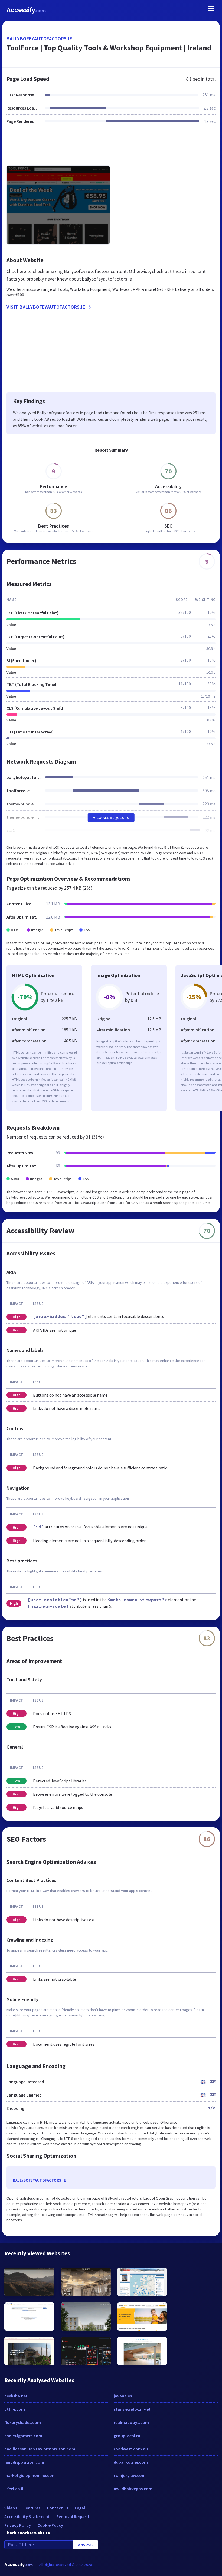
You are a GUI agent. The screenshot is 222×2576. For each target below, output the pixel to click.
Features (32, 2508)
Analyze (86, 2545)
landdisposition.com (24, 2462)
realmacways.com (131, 2422)
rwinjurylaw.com (130, 2475)
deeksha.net (16, 2396)
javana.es (123, 2396)
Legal (80, 2508)
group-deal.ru (127, 2436)
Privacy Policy (18, 2525)
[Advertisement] (111, 148)
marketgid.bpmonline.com (30, 2475)
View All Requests (111, 818)
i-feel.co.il (14, 2489)
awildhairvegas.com (133, 2489)
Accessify (26, 10)
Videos (11, 2508)
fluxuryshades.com (23, 2422)
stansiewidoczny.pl (132, 2409)
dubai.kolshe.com (131, 2462)
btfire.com (15, 2409)
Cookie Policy (50, 2525)
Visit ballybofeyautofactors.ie (46, 307)
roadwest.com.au (131, 2449)
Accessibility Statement (27, 2516)
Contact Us (58, 2508)
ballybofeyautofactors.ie (39, 39)
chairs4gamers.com (23, 2436)
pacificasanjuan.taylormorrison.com (40, 2449)
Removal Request (73, 2516)
